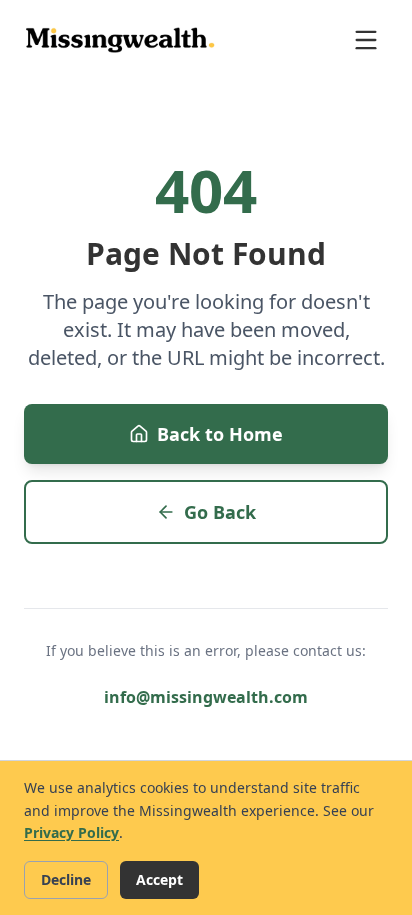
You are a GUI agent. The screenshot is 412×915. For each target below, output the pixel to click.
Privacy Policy (71, 832)
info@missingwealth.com (206, 697)
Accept (159, 879)
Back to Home (220, 434)
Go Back (220, 512)
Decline (66, 879)
